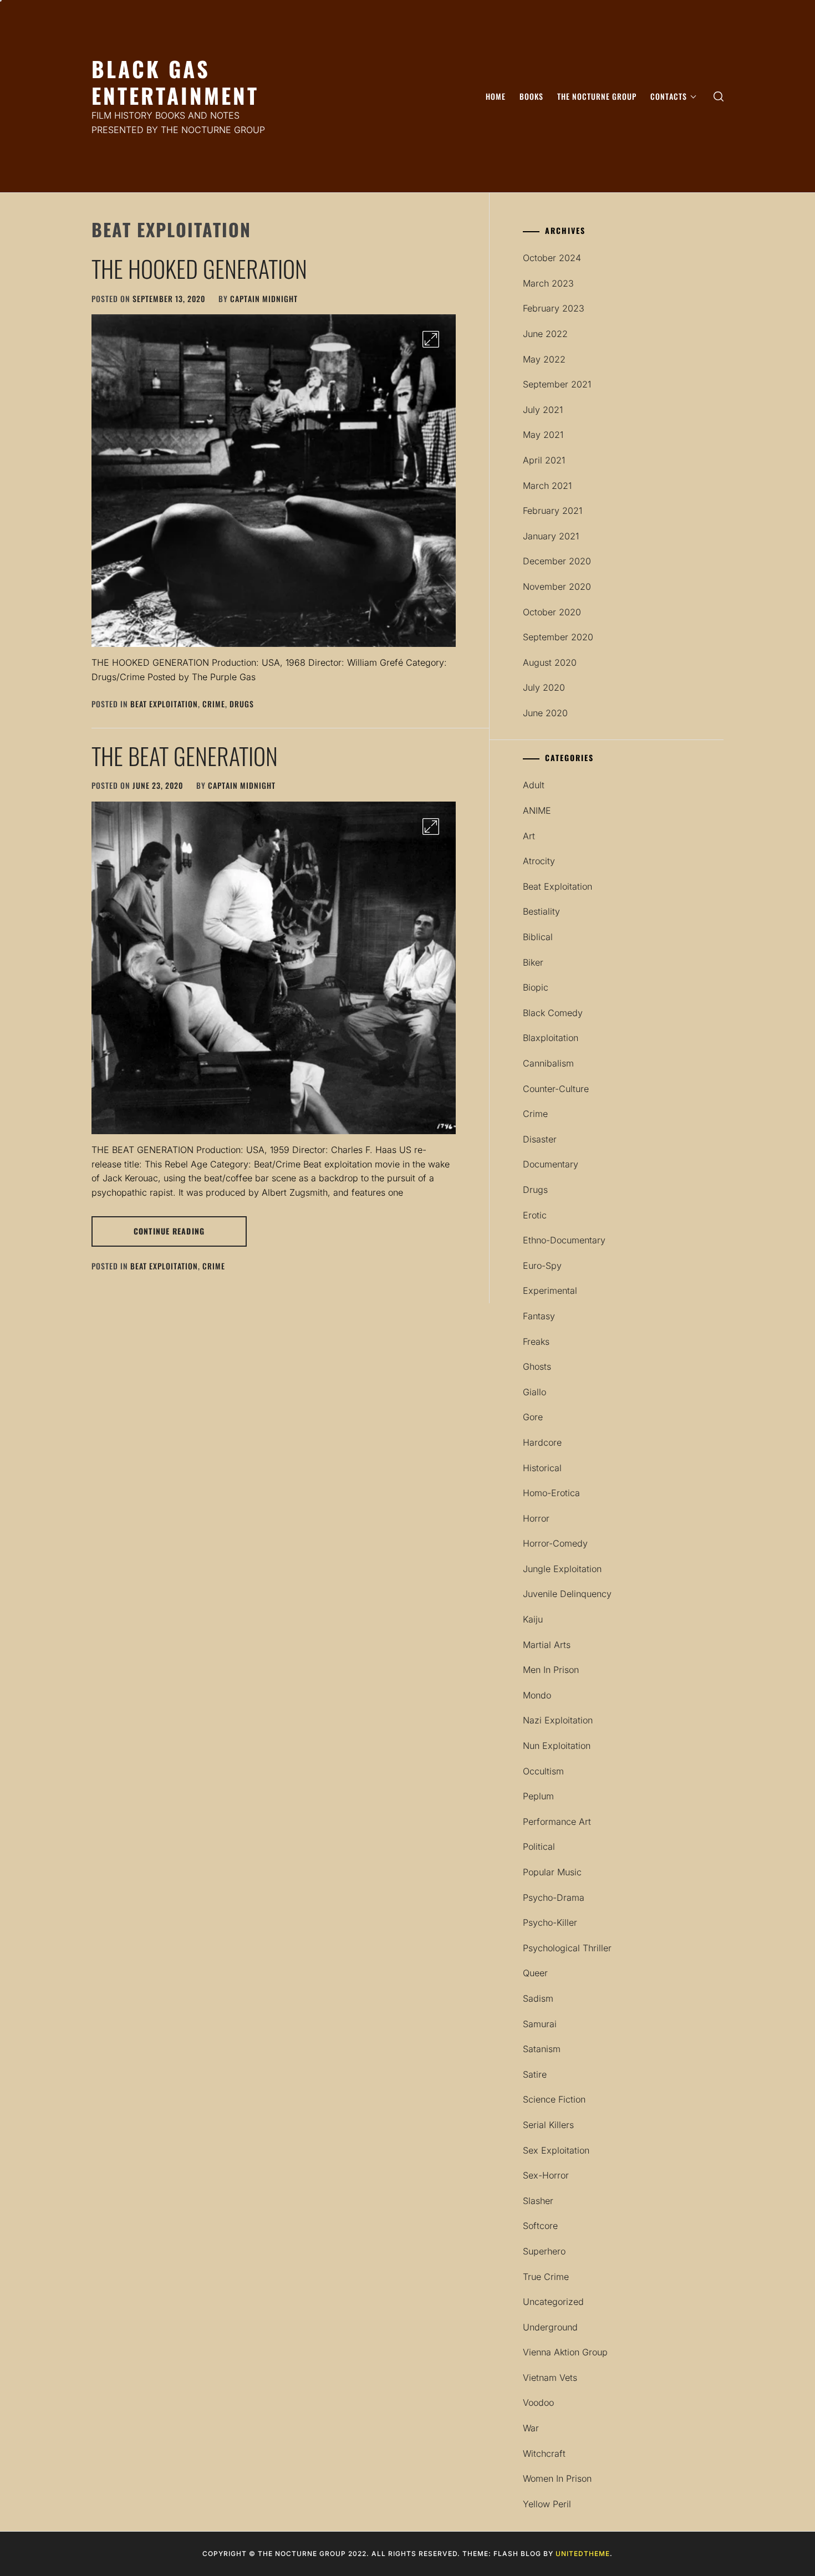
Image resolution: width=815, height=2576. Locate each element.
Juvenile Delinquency (567, 1594)
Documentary (551, 1164)
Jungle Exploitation (562, 1569)
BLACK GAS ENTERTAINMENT (175, 82)
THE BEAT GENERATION (185, 756)
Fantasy (539, 1316)
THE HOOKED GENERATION (199, 268)
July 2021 (543, 410)
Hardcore (542, 1442)
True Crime (546, 2277)
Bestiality (541, 911)
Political (539, 1846)
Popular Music (552, 1872)
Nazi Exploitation (558, 1720)
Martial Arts (547, 1645)
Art (529, 836)
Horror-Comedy (555, 1543)
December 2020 (557, 561)
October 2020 (552, 612)
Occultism (543, 1771)
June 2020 (545, 713)
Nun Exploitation (557, 1746)
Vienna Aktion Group (565, 2352)
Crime (214, 704)
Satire (535, 2074)
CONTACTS (669, 96)
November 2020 (557, 586)
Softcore (540, 2226)
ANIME (537, 810)
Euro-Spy (542, 1266)
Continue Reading (169, 1231)
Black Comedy (553, 1013)
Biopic (536, 987)
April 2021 (544, 460)
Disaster (540, 1139)
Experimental (550, 1290)
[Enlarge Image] (431, 339)
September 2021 (557, 384)
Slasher (538, 2201)
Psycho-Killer (550, 1922)
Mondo (537, 1695)
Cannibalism (548, 1063)
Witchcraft (544, 2453)
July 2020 (544, 687)
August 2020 (550, 662)
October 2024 (552, 258)
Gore (533, 1417)
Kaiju (533, 1619)
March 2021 (547, 486)
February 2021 (552, 511)
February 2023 (554, 308)
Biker (533, 962)
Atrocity (539, 861)
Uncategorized (553, 2302)
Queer (535, 1973)
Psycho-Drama (554, 1897)
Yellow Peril (547, 2504)
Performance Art (557, 1822)
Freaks (536, 1341)
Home (496, 96)
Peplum (538, 1796)
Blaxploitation (551, 1038)
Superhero (544, 2251)
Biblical (538, 937)
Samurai (540, 2024)
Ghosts (537, 1366)
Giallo (534, 1392)
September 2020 (558, 637)
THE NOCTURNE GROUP (597, 96)
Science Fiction (554, 2099)
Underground (550, 2327)
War (531, 2428)
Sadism (538, 1998)
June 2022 (545, 334)
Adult (534, 785)
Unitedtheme (583, 2554)
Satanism (542, 2049)
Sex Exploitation (556, 2150)
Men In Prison (551, 1670)
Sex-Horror (546, 2175)
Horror (536, 1518)
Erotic (535, 1215)
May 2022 (544, 359)
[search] (719, 96)
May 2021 (543, 435)
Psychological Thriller (567, 1948)
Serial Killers (548, 2125)
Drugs (242, 704)
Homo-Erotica (551, 1493)
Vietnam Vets (550, 2378)
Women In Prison (557, 2478)
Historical (542, 1468)
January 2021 (551, 536)
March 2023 (548, 283)
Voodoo (538, 2402)
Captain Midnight (264, 299)
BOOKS (531, 96)
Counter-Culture (556, 1089)
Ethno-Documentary (564, 1240)
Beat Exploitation (164, 704)
